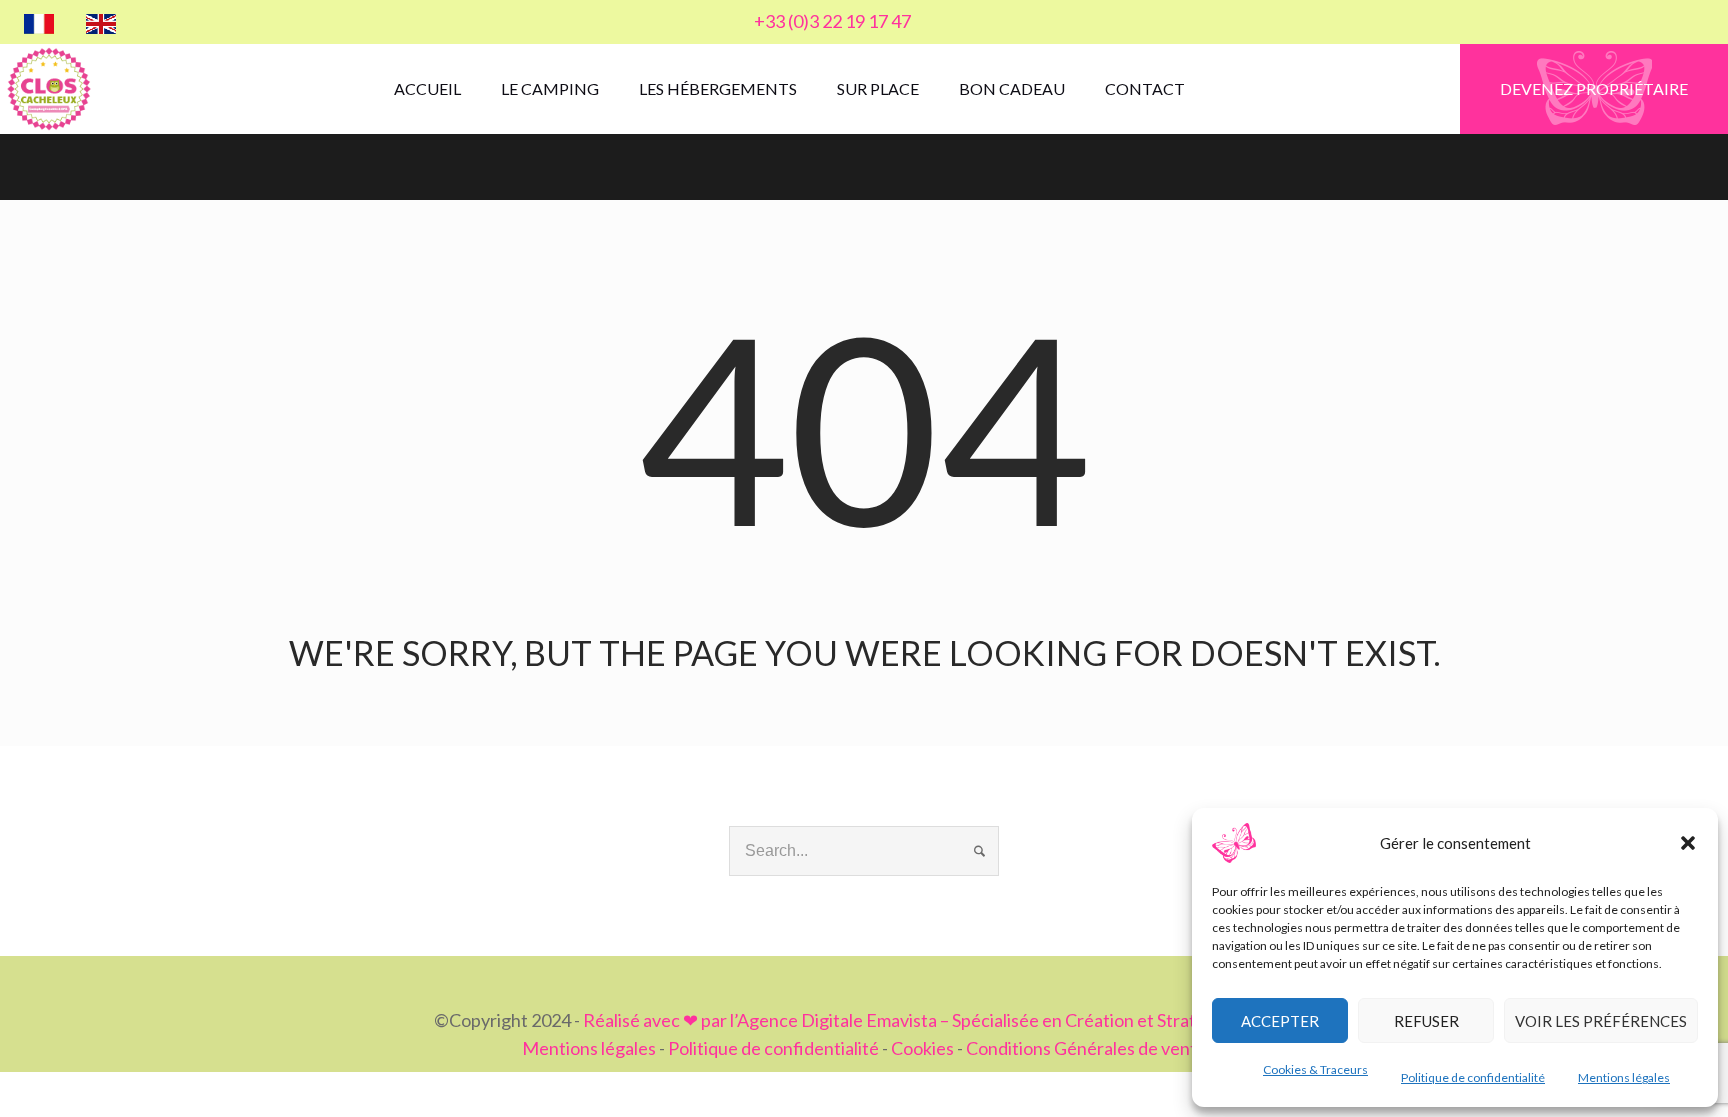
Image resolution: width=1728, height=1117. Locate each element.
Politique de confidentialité (1473, 1077)
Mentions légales (1624, 1077)
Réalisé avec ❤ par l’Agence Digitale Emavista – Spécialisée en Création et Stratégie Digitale (939, 1020)
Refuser (1426, 1021)
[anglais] (101, 22)
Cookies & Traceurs (1315, 1069)
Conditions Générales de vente (1086, 1048)
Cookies (922, 1048)
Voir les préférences (1601, 1021)
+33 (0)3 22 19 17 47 (832, 21)
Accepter (1280, 1021)
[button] (1688, 843)
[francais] (39, 22)
